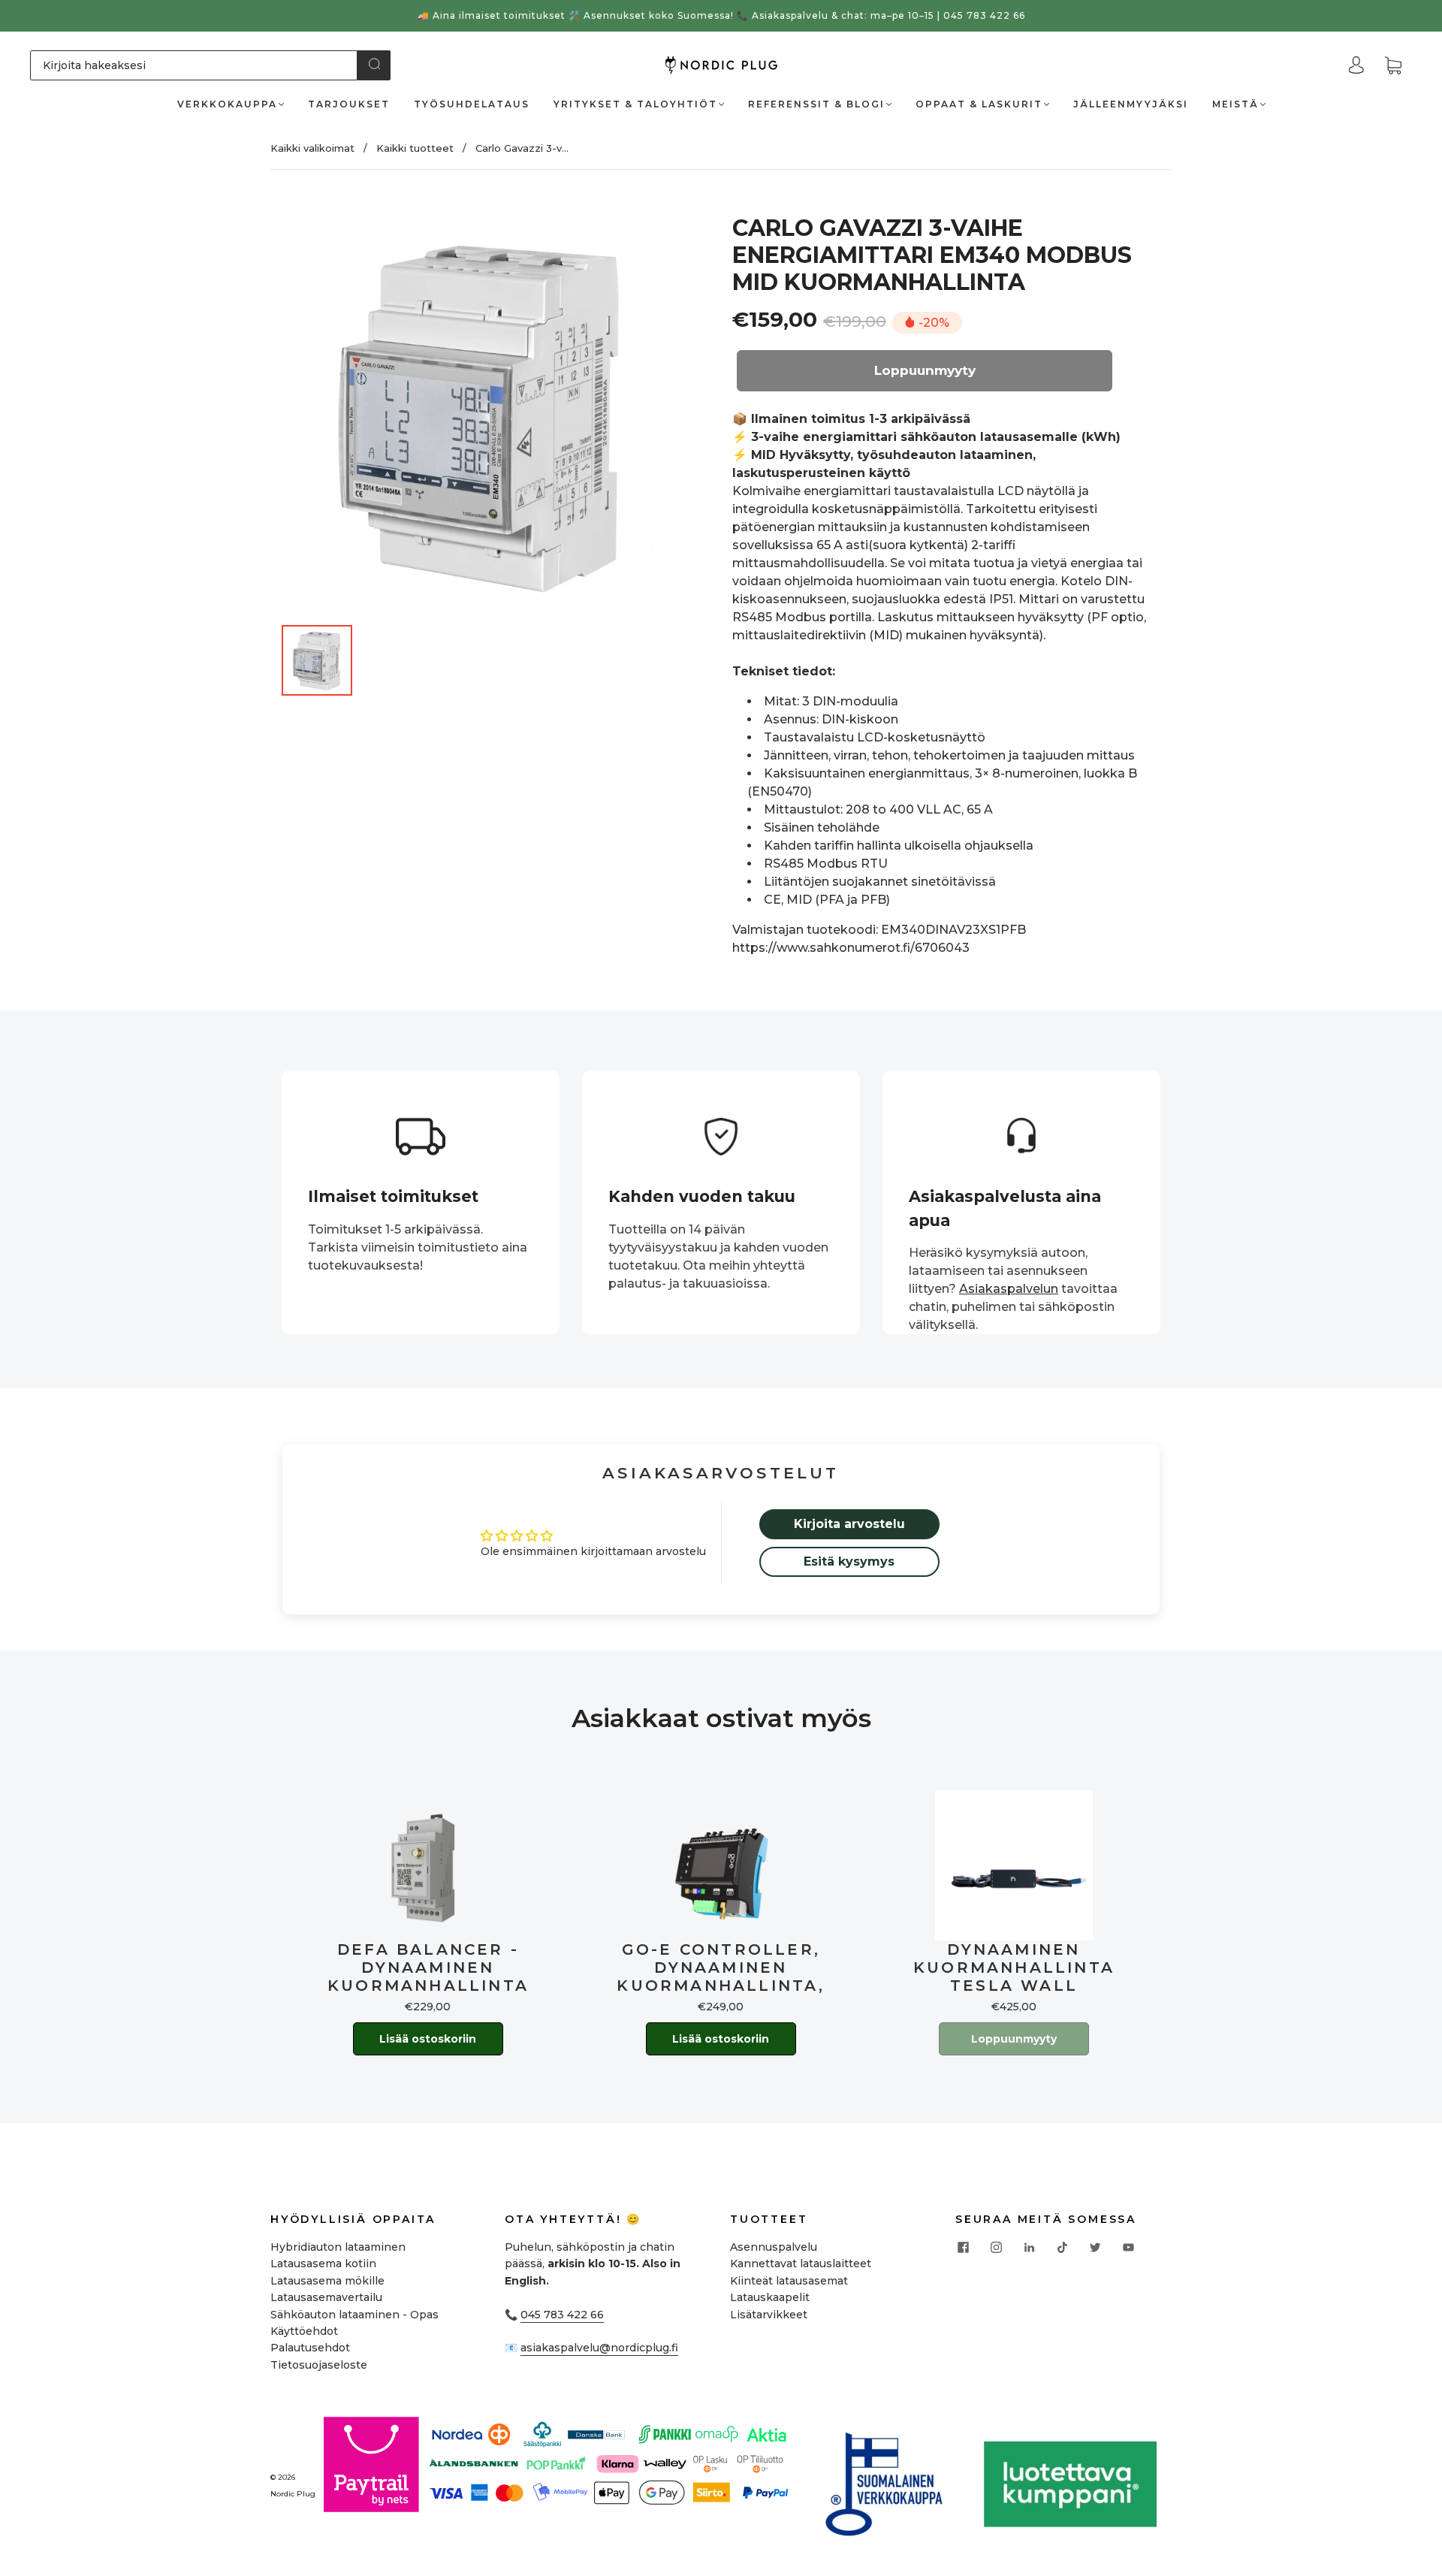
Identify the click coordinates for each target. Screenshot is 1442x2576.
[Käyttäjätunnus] (1356, 65)
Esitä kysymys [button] (849, 1561)
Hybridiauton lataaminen (338, 2247)
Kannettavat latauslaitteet (801, 2263)
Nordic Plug (293, 2494)
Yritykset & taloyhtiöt (635, 104)
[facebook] (963, 2248)
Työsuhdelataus (472, 104)
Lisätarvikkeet (769, 2315)
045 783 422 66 (562, 2315)
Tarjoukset (349, 104)
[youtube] (1128, 2248)
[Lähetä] (374, 64)
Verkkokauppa (227, 104)
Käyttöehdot (304, 2331)
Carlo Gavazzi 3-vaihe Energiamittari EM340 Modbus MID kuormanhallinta (932, 255)
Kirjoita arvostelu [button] (849, 1524)
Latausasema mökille (327, 2281)
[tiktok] (1062, 2248)
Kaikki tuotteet (415, 148)
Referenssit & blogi (816, 104)
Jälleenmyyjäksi (1131, 104)
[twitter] (1095, 2248)
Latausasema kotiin (323, 2263)
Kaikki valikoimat (312, 148)
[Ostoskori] (1393, 66)
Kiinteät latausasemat (789, 2281)
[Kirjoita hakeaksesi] (194, 65)
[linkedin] (1029, 2248)
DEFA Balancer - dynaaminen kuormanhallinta (428, 1967)
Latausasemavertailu (326, 2297)
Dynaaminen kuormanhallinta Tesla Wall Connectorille (1014, 1967)
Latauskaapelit (770, 2297)
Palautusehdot (310, 2348)
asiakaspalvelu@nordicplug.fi (599, 2348)
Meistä (1235, 104)
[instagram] (996, 2248)
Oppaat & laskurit (979, 104)
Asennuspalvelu (774, 2247)
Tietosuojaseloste (319, 2365)
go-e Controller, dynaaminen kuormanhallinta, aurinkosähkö (721, 1967)
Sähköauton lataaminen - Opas (354, 2315)
